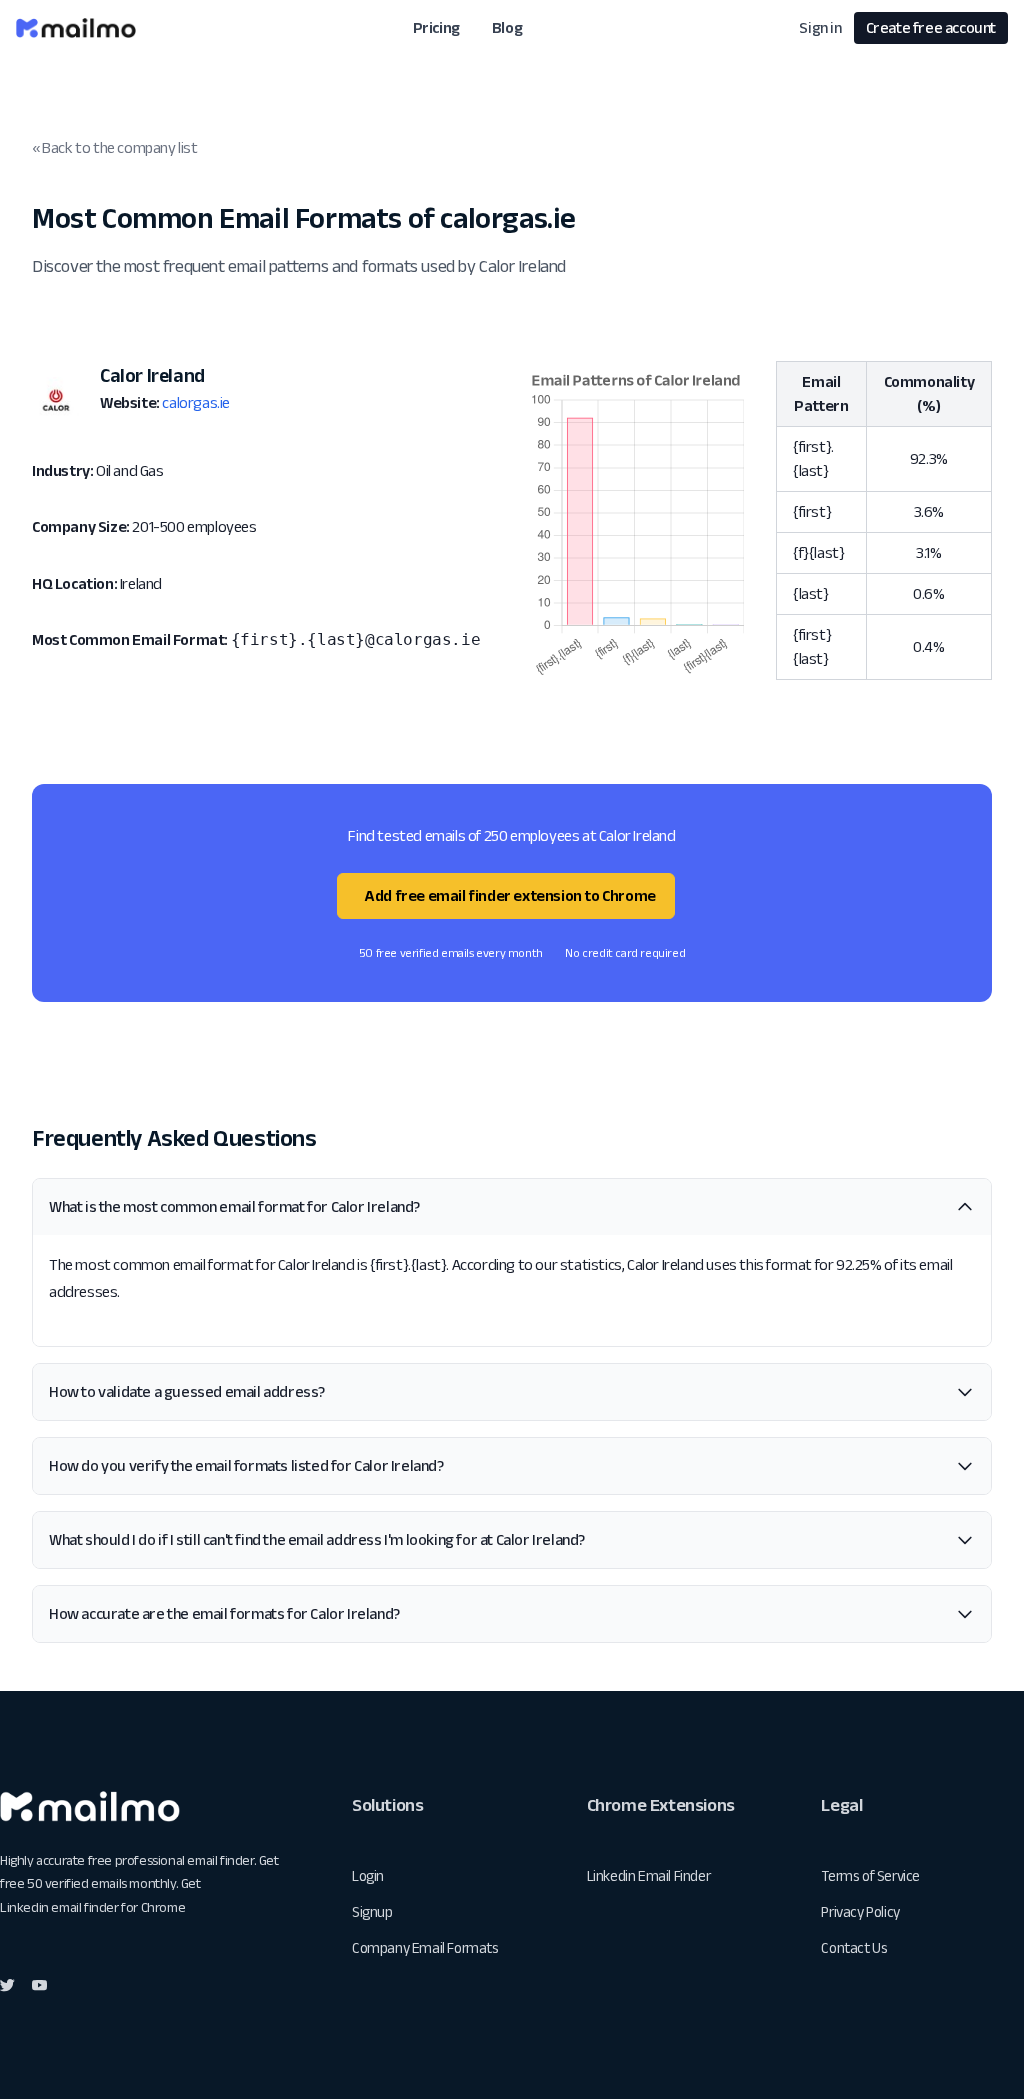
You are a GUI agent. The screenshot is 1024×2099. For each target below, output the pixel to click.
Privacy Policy (860, 1911)
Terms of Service (870, 1875)
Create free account (931, 27)
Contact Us (854, 1947)
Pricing (436, 27)
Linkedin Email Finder (649, 1875)
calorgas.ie (196, 402)
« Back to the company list (115, 147)
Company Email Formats (425, 1947)
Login (368, 1875)
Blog (507, 27)
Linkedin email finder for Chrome (92, 1907)
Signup (372, 1911)
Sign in (820, 27)
